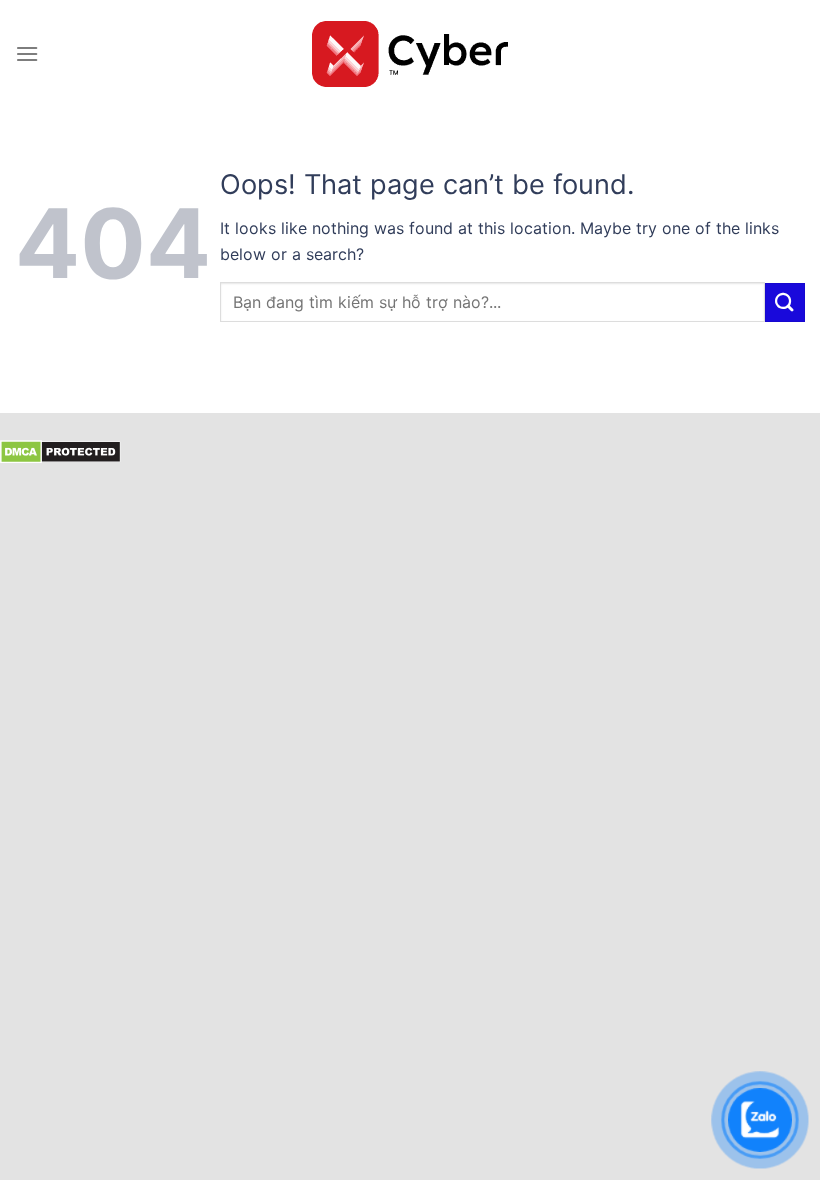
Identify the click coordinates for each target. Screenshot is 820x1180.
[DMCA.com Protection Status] (60, 450)
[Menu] (27, 53)
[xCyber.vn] (410, 54)
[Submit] (785, 302)
